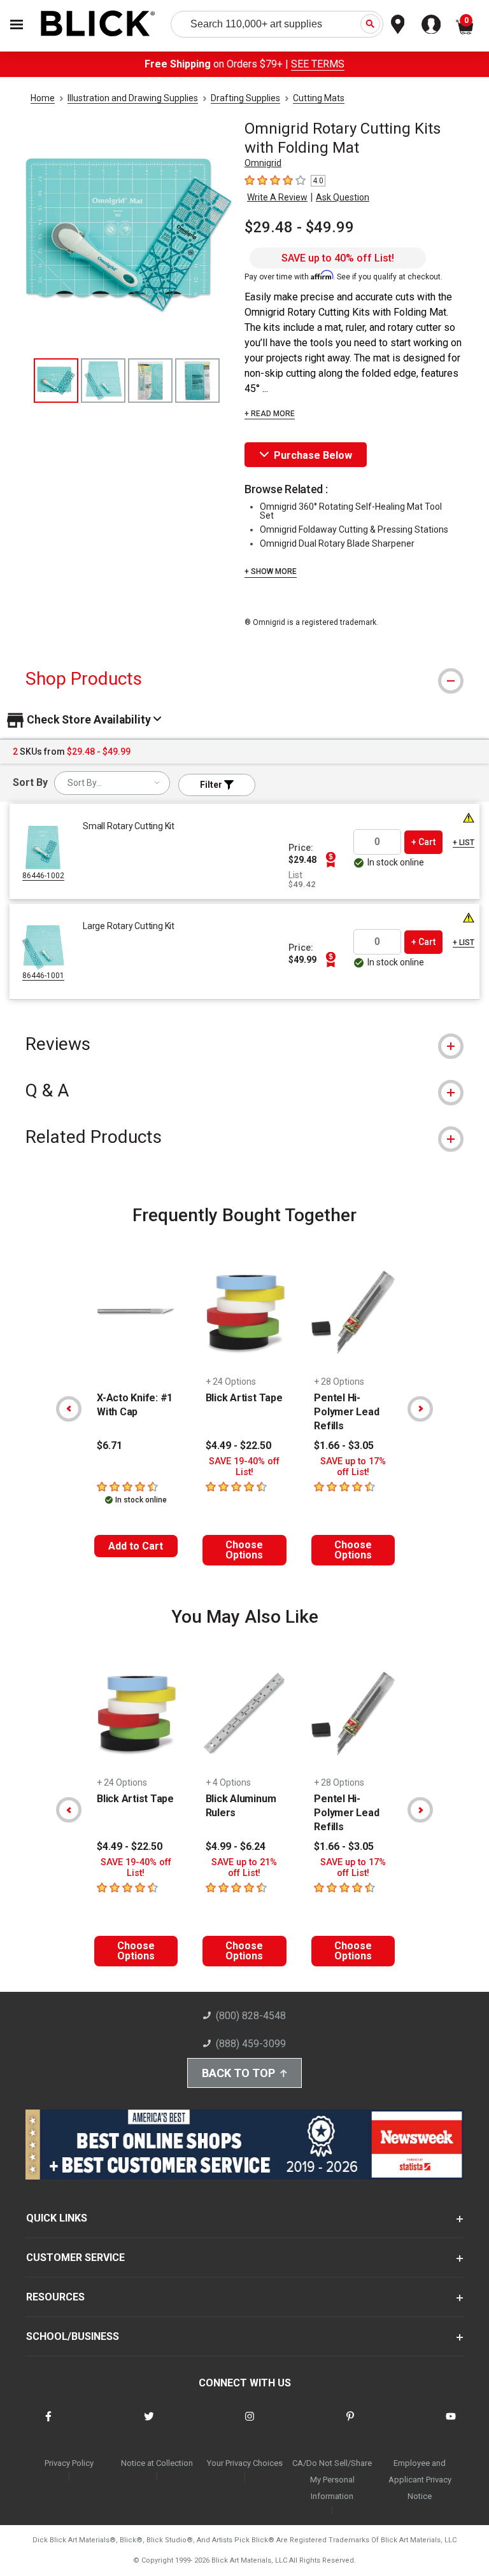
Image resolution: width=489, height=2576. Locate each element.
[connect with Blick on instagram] (250, 2424)
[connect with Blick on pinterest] (350, 2424)
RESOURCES (55, 2297)
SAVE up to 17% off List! (353, 1467)
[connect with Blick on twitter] (149, 2424)
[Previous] (69, 1409)
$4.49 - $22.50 (238, 1445)
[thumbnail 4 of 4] (197, 381)
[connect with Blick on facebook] (48, 2424)
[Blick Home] (98, 24)
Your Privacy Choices (245, 2463)
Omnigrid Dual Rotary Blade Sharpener (337, 543)
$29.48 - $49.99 (299, 227)
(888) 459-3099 (251, 2044)
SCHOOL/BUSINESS (73, 2336)
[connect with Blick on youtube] (451, 2424)
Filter (212, 785)
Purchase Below (313, 455)
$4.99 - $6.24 (236, 1846)
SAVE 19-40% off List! (244, 1467)
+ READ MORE (270, 414)
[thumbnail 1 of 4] (56, 381)
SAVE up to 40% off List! (338, 258)
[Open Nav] (17, 24)
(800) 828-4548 (251, 2016)
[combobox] (112, 783)
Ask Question (343, 197)
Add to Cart (136, 1546)
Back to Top (238, 2073)
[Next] (420, 1409)
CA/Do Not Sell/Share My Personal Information (332, 2480)
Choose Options (244, 1550)
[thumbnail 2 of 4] (103, 381)
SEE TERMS (318, 64)
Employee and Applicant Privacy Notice (420, 2480)
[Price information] (330, 860)
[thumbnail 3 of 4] (150, 381)
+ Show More (271, 571)
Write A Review (277, 197)
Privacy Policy (69, 2463)
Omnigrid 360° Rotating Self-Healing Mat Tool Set (351, 511)
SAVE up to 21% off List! (244, 1868)
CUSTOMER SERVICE (75, 2257)
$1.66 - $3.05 (344, 1445)
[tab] (244, 679)
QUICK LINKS (57, 2218)
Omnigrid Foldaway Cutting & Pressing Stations (354, 529)
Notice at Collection (157, 2463)
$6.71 (110, 1445)
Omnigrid (263, 163)
